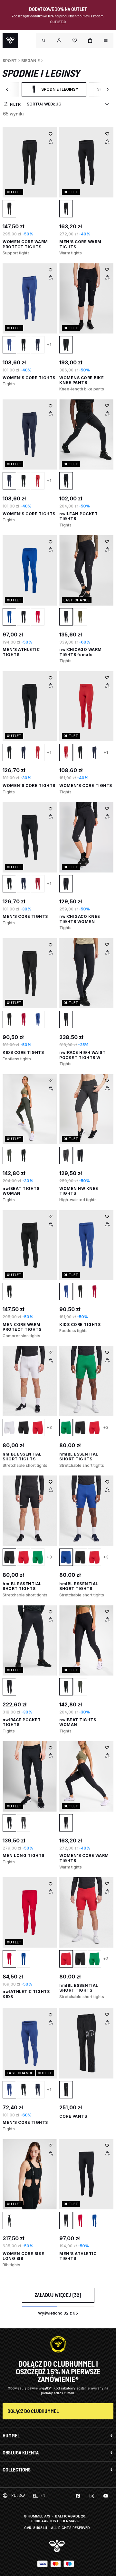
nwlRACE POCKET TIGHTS (22, 1722)
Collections (17, 2470)
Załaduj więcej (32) (58, 2295)
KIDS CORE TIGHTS (23, 1052)
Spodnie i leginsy (58, 91)
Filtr (15, 104)
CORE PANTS (73, 2116)
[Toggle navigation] (44, 41)
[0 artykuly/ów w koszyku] (90, 41)
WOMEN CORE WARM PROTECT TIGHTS (25, 244)
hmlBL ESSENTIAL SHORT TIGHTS (22, 1457)
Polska (18, 2495)
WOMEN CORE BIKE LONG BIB (24, 2256)
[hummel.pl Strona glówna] (10, 41)
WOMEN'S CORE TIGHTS (29, 378)
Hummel (11, 2436)
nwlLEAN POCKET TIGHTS (78, 516)
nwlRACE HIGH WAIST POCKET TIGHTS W (82, 1055)
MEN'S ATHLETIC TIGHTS (78, 2256)
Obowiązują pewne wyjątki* (30, 2388)
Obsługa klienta (21, 2453)
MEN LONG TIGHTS (24, 1855)
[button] (59, 41)
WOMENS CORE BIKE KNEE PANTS (82, 380)
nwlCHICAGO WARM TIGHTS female (81, 652)
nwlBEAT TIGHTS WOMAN (78, 1722)
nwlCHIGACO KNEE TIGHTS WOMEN (80, 919)
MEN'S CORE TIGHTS (25, 916)
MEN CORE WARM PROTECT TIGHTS (22, 1327)
